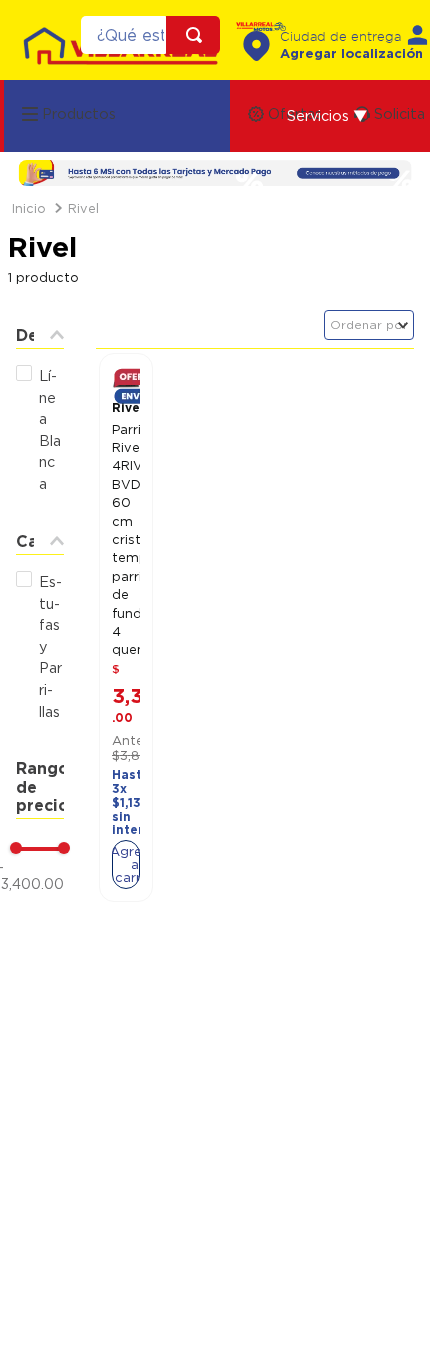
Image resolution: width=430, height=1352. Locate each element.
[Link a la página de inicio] (29, 208)
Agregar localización (351, 53)
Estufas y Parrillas (50, 646)
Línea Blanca (50, 429)
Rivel (83, 208)
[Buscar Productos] (198, 35)
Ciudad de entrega (340, 37)
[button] (327, 116)
